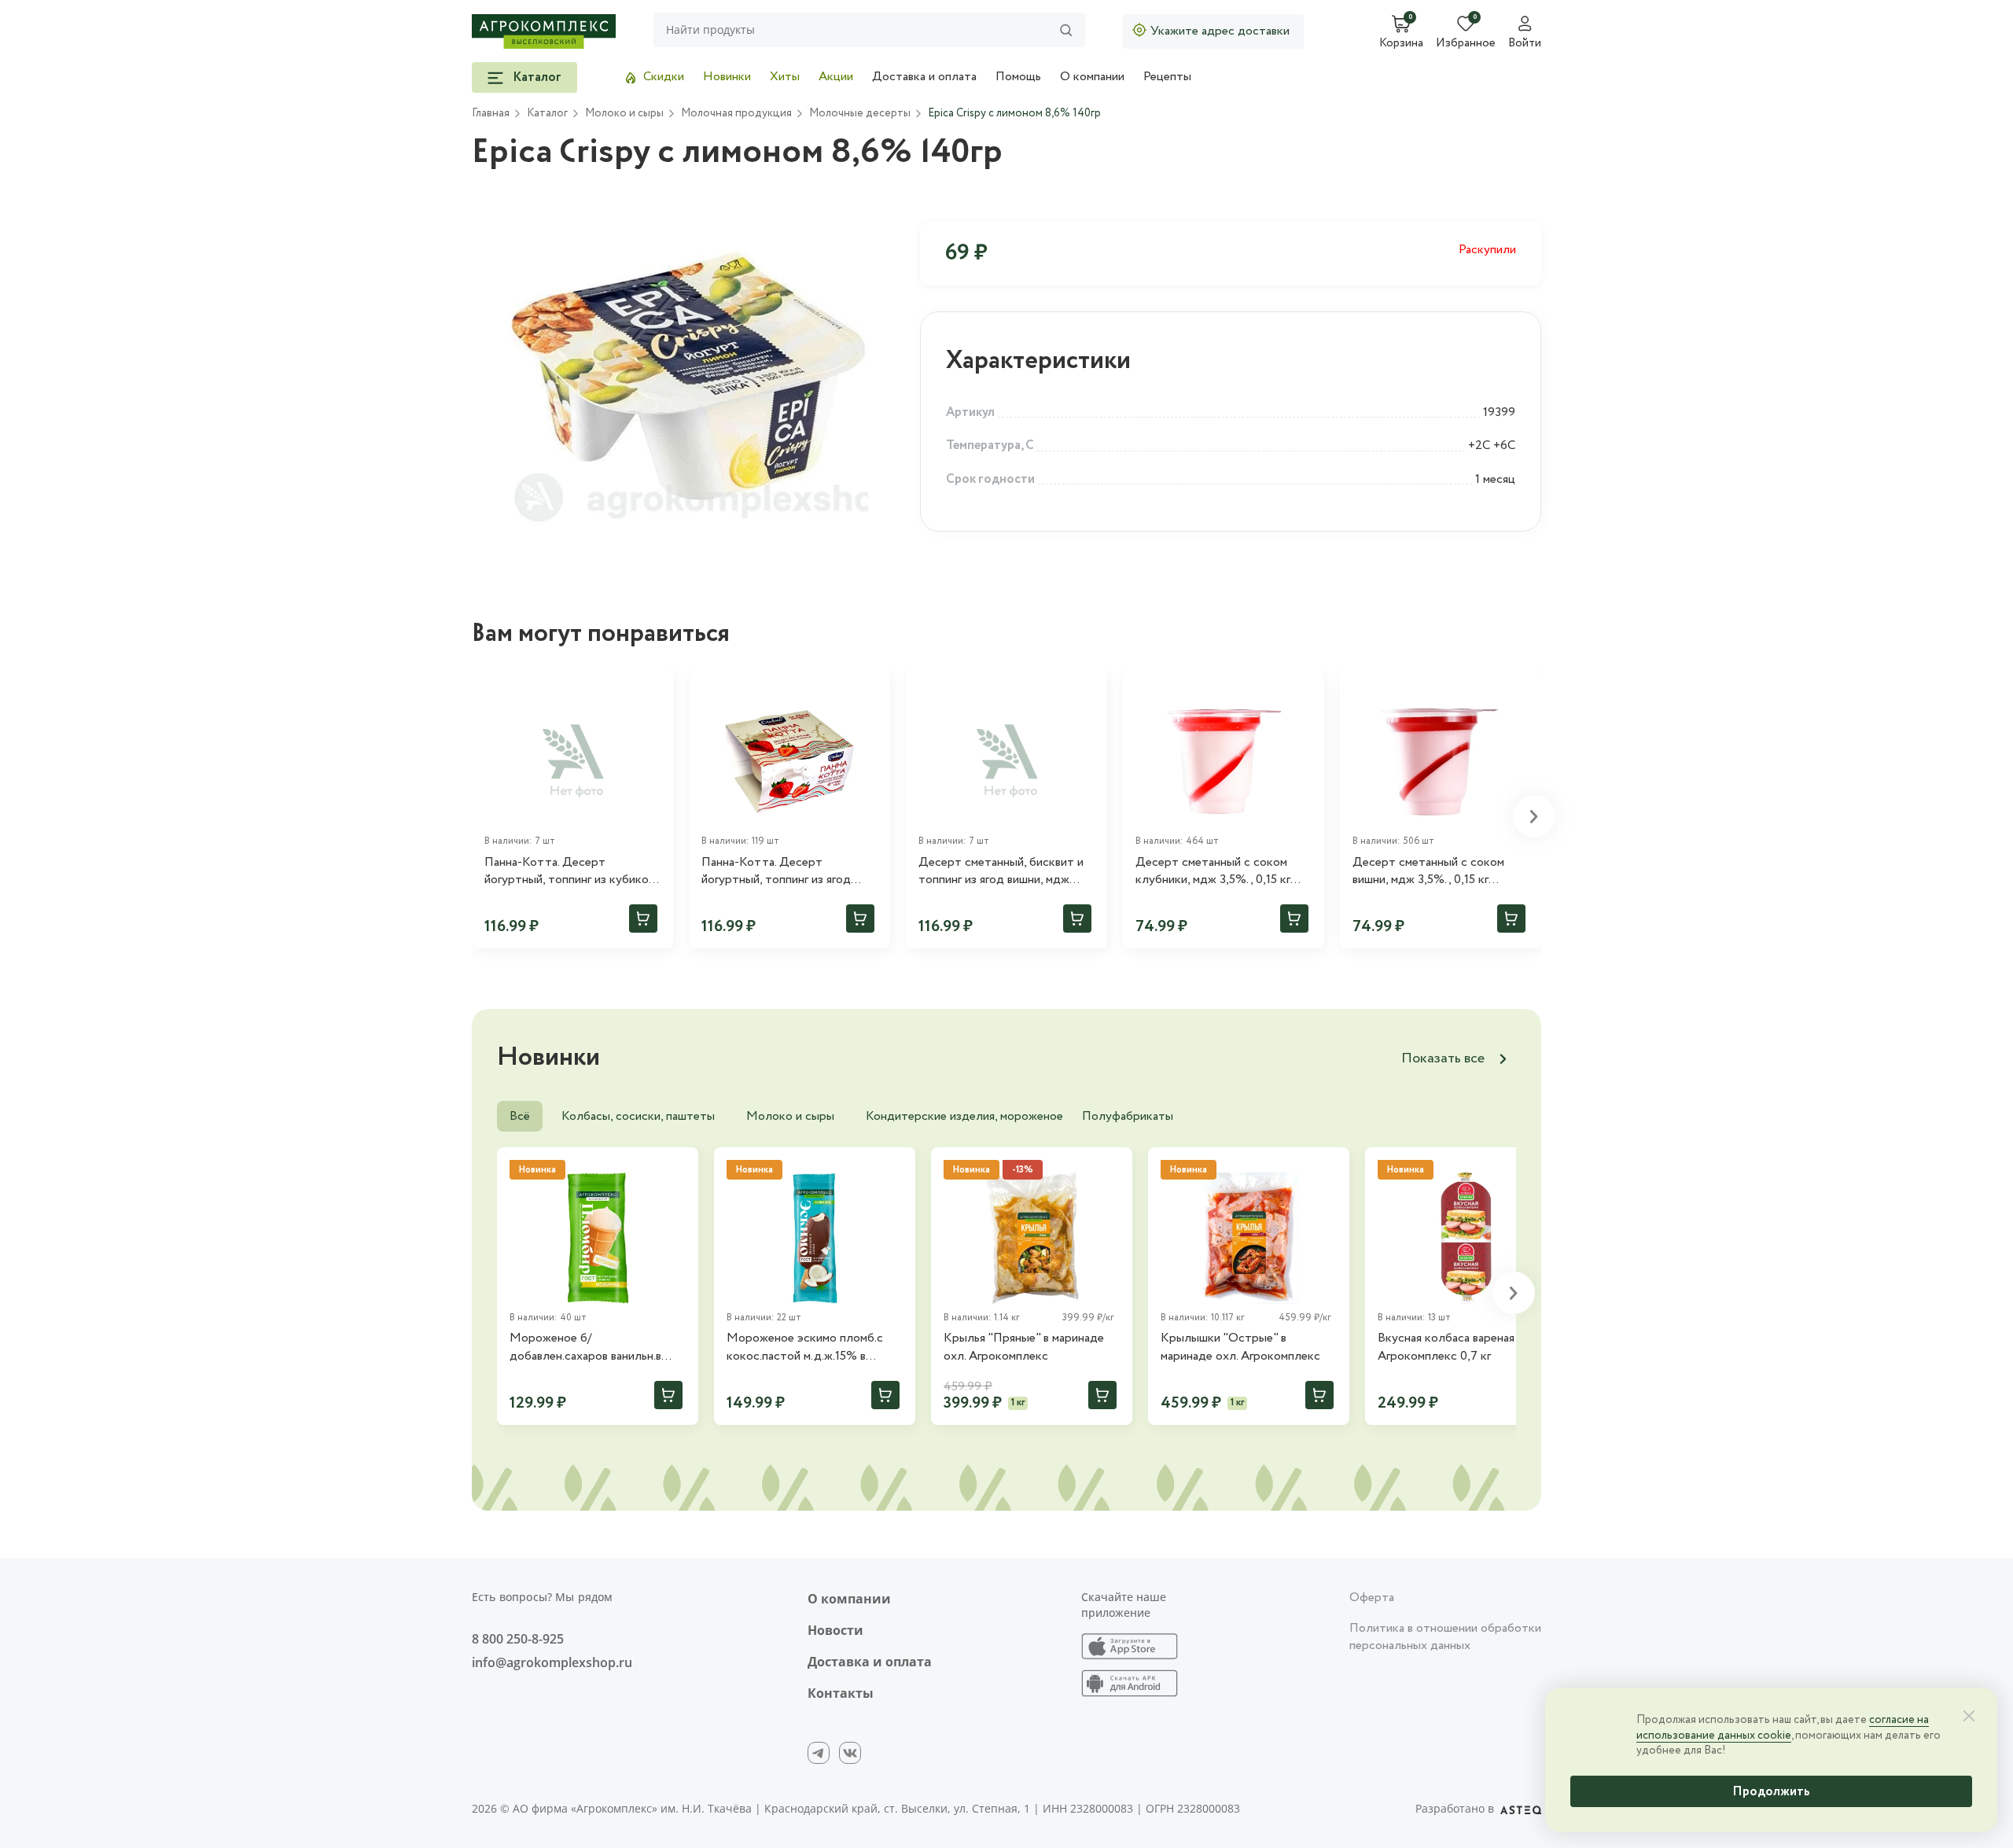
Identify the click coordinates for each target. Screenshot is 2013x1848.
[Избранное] (654, 690)
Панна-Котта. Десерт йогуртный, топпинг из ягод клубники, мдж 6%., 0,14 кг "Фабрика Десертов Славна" (781, 872)
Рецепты (1167, 77)
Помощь (1018, 77)
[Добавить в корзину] (643, 918)
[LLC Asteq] (1521, 1809)
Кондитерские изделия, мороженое (964, 1116)
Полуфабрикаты (1128, 1116)
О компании (1092, 77)
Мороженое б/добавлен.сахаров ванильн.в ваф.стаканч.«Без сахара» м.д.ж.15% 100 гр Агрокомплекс (596, 1347)
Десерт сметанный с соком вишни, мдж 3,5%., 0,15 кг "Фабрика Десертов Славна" (1432, 872)
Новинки (727, 77)
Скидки (664, 77)
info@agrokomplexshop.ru (552, 1662)
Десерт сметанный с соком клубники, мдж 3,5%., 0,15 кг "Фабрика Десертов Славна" (1215, 872)
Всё (520, 1116)
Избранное (1466, 44)
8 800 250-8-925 (518, 1639)
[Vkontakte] (850, 1753)
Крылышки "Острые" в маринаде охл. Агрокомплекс (1240, 1347)
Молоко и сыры (790, 1116)
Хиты (785, 77)
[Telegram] (819, 1753)
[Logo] (544, 31)
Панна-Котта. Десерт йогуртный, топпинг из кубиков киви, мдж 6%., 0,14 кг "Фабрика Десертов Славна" (572, 872)
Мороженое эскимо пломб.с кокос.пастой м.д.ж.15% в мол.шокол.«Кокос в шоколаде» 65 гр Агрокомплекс (814, 1347)
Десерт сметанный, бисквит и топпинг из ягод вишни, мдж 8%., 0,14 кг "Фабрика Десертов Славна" (1001, 872)
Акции (836, 77)
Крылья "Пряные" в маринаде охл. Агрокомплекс (1024, 1347)
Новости (835, 1630)
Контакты (841, 1693)
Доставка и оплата (924, 77)
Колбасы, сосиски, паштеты (638, 1116)
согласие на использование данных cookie (1783, 1728)
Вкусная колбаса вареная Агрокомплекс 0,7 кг (1446, 1347)
